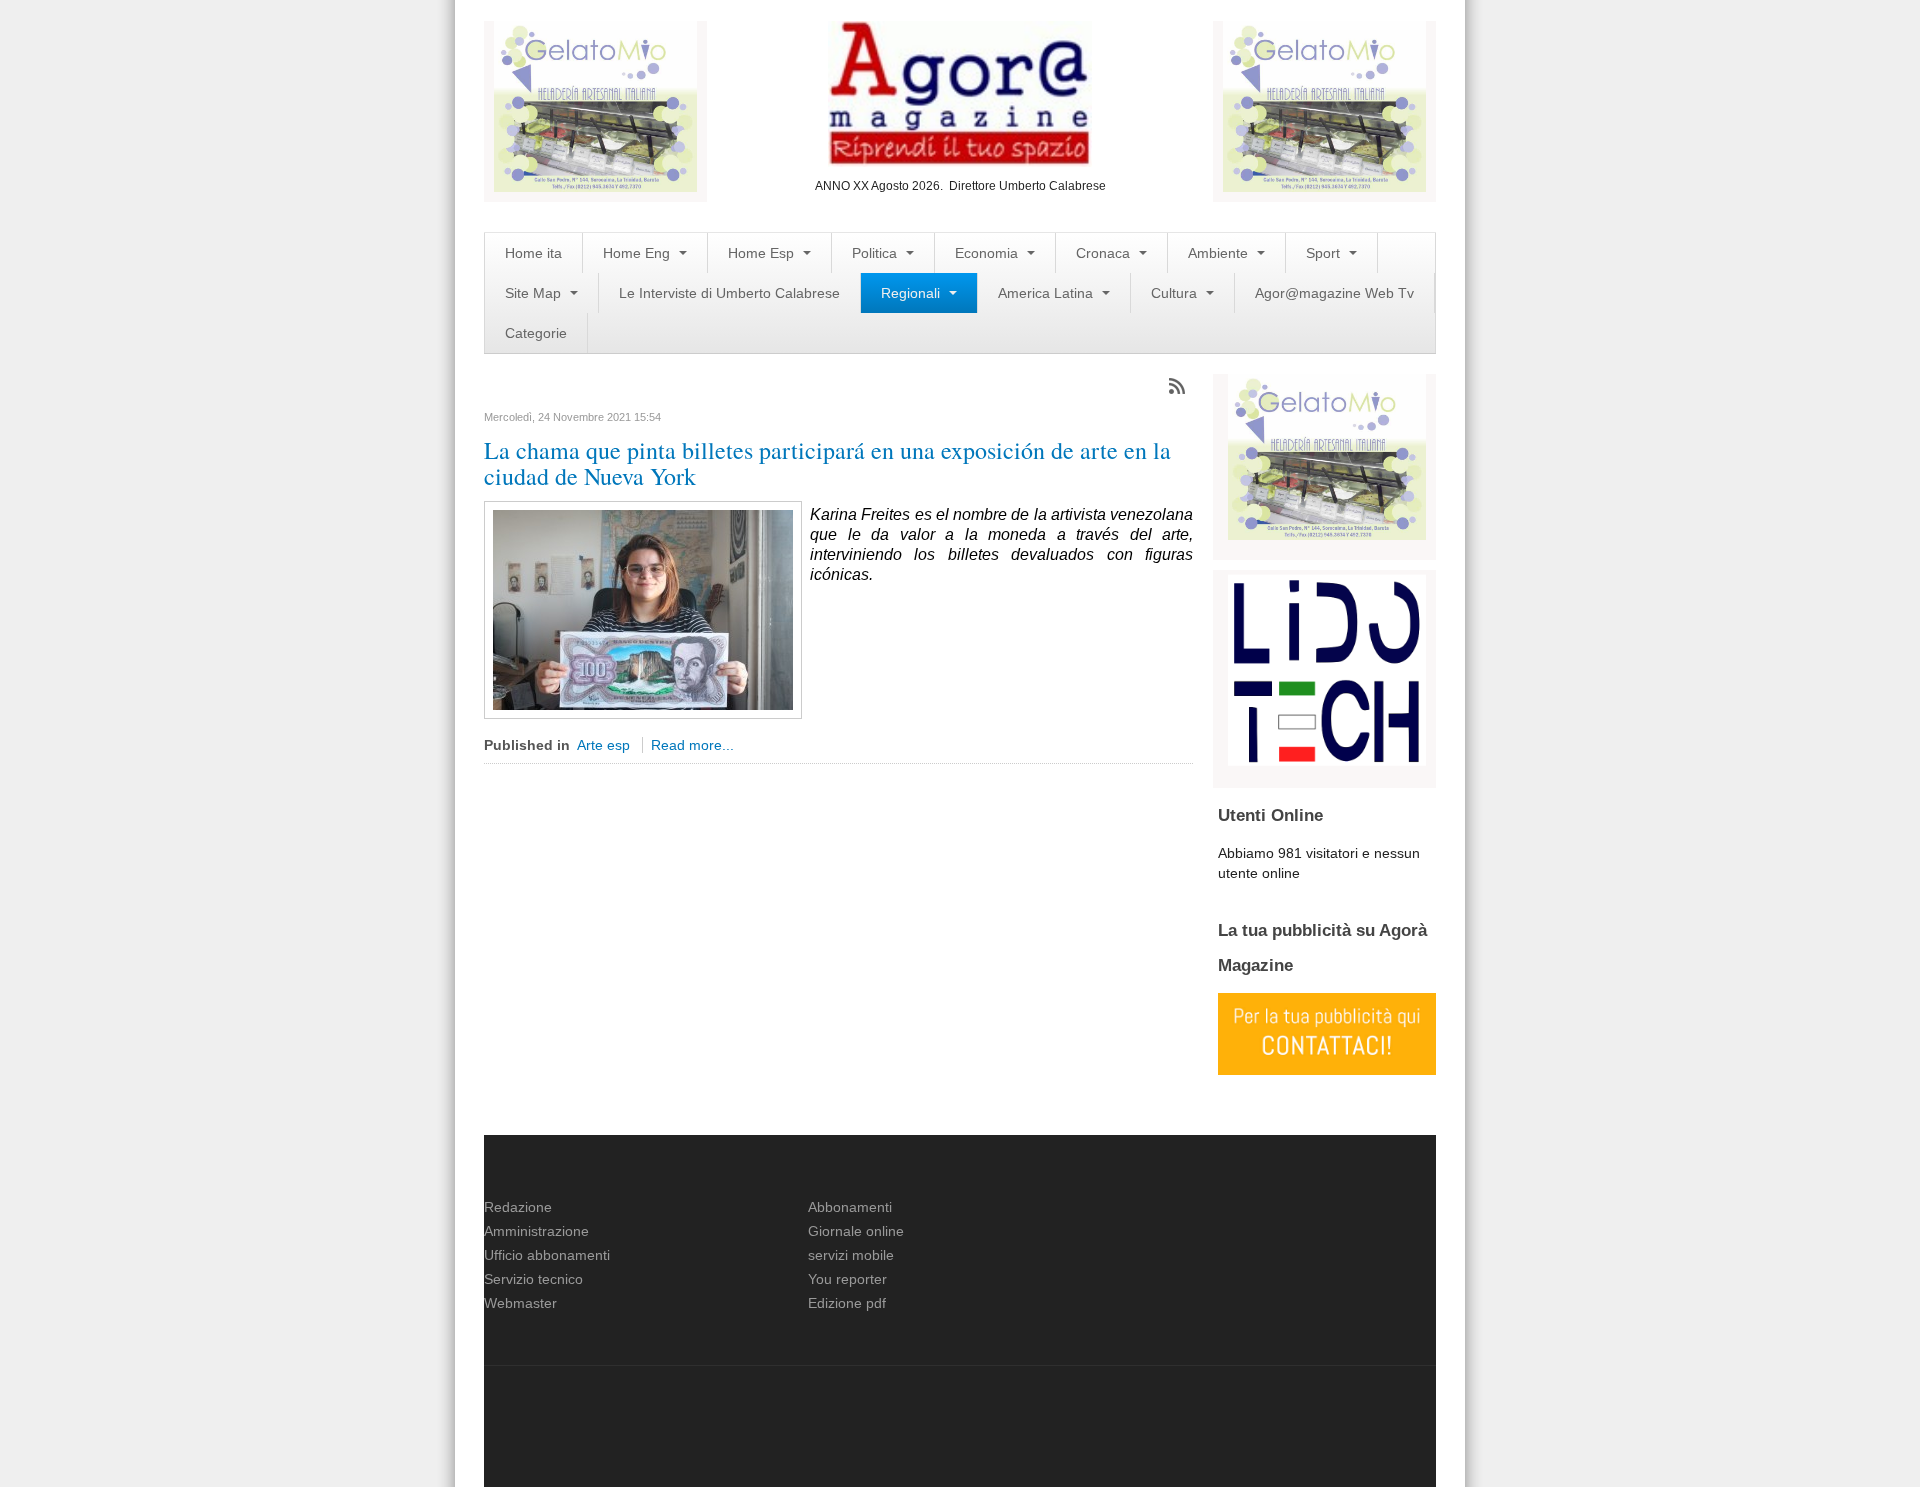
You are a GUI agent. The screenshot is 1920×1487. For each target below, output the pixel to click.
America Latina (1047, 293)
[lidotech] (1327, 668)
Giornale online (856, 1231)
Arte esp (603, 745)
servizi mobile (851, 1255)
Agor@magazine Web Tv (1334, 293)
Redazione (518, 1207)
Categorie (536, 333)
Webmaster (520, 1303)
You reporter (847, 1279)
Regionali (912, 293)
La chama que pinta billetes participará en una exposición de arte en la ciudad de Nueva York (827, 463)
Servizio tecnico (533, 1279)
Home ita (533, 253)
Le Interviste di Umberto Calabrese (729, 293)
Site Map (535, 293)
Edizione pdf (847, 1303)
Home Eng (638, 253)
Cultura (1176, 293)
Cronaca (1105, 253)
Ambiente (1220, 253)
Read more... (692, 745)
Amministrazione (536, 1231)
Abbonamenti (850, 1207)
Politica (876, 253)
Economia (988, 253)
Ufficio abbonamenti (547, 1255)
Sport (1325, 253)
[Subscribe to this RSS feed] (1177, 386)
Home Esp (763, 253)
